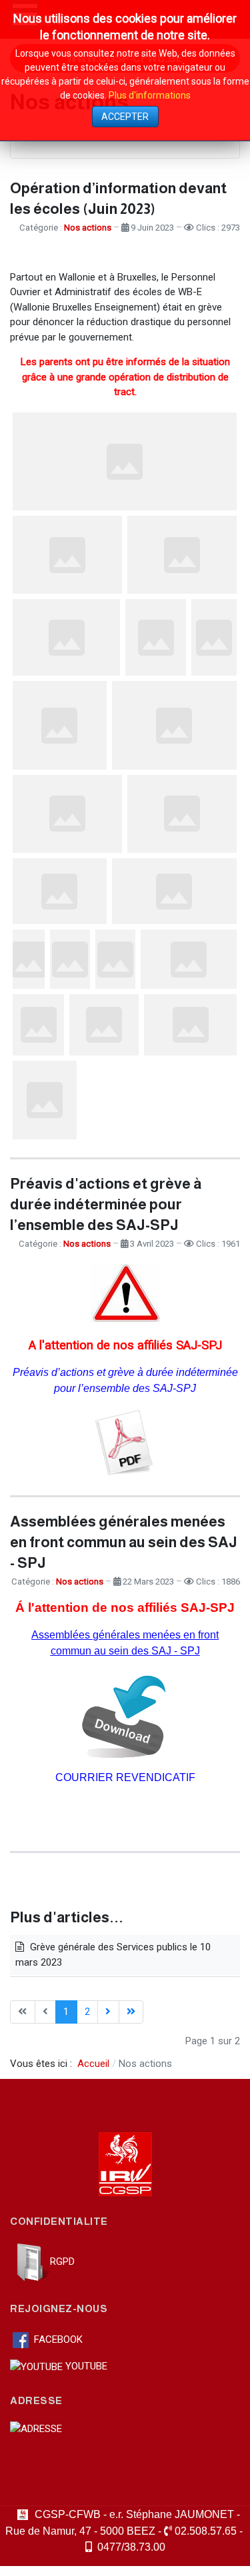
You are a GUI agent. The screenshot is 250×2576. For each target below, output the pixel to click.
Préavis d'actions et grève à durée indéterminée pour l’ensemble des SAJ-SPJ (106, 1204)
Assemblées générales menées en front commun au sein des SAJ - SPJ (124, 1542)
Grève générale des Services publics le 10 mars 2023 (113, 1955)
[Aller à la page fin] (131, 2012)
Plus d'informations (150, 95)
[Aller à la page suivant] (108, 2012)
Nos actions (88, 228)
